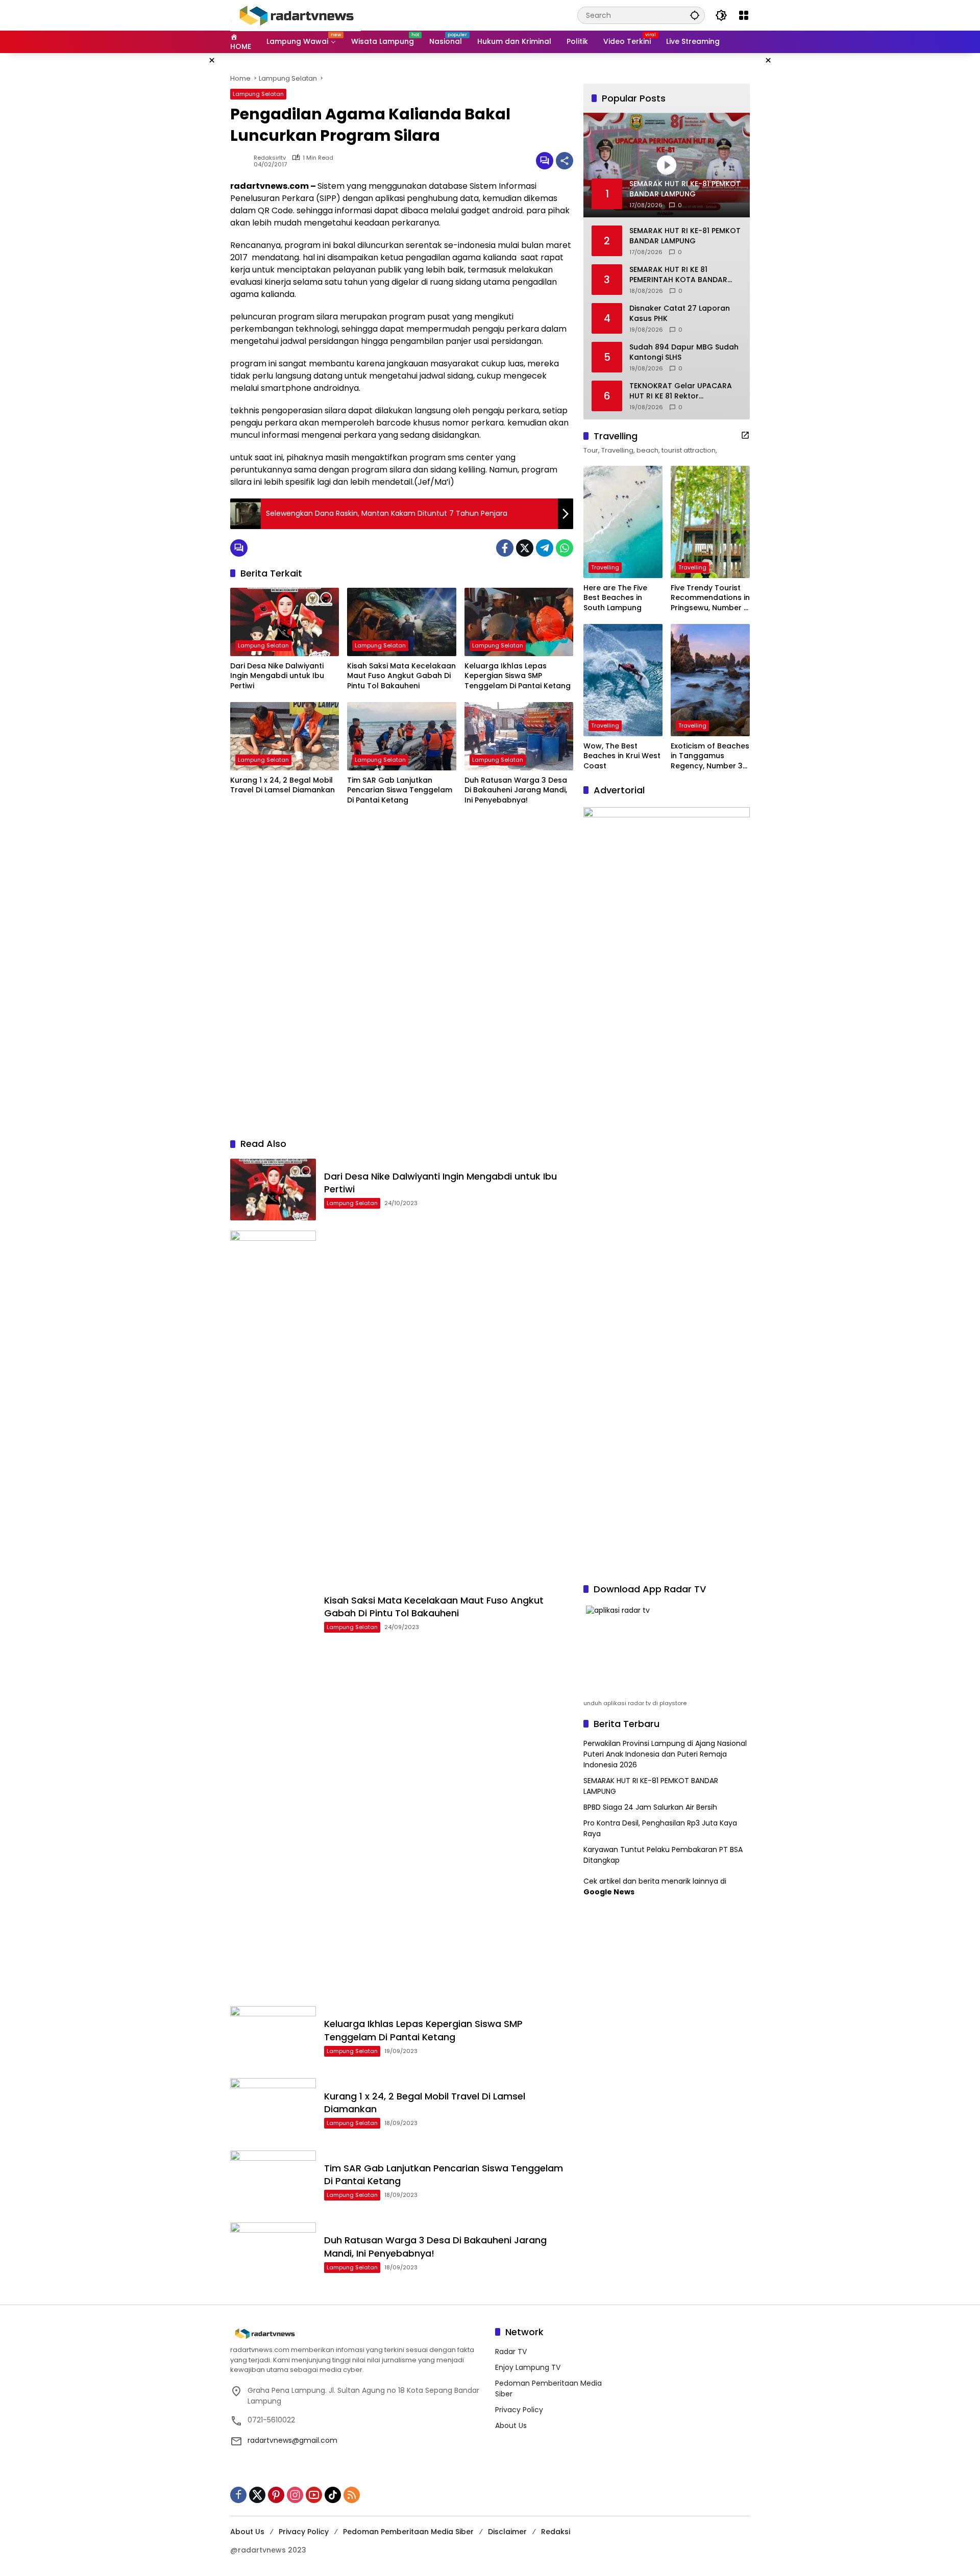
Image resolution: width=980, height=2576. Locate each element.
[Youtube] (314, 2495)
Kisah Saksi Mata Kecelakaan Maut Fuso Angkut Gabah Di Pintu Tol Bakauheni (401, 676)
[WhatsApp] (565, 548)
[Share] (565, 161)
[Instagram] (295, 2495)
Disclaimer (507, 2532)
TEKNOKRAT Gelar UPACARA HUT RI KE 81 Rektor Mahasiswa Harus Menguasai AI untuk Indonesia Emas (684, 391)
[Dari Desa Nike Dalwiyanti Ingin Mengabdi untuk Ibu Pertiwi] (285, 622)
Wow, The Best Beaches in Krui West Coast (622, 756)
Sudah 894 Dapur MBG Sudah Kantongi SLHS (684, 352)
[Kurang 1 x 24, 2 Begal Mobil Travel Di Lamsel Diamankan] (285, 736)
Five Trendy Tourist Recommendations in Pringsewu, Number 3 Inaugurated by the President (710, 598)
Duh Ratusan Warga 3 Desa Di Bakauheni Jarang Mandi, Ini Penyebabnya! (516, 790)
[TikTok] (333, 2495)
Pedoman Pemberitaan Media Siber (408, 2532)
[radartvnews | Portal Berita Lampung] (296, 15)
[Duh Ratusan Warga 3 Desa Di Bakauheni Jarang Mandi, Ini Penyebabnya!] (519, 736)
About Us (511, 2425)
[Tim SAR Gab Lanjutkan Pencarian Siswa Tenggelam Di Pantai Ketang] (401, 736)
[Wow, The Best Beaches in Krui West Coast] (623, 680)
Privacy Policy (519, 2410)
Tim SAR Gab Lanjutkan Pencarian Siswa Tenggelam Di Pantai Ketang (400, 790)
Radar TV (511, 2352)
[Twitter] (525, 548)
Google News (609, 1892)
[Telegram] (545, 548)
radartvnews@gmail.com (292, 2440)
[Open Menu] (744, 15)
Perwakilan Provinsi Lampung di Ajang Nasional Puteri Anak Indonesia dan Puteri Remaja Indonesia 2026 (665, 1754)
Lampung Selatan (258, 94)
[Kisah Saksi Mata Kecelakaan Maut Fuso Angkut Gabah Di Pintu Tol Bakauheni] (401, 622)
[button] (695, 15)
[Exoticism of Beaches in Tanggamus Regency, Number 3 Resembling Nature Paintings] (710, 680)
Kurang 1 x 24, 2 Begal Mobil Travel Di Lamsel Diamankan (283, 785)
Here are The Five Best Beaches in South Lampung (615, 598)
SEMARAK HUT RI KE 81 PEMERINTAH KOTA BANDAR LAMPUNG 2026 (678, 275)
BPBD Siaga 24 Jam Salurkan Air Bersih (650, 1807)
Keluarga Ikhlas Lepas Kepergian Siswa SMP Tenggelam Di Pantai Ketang (518, 676)
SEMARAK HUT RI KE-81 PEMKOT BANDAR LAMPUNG (685, 236)
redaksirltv (270, 158)
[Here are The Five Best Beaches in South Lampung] (623, 522)
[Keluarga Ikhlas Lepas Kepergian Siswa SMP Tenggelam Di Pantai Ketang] (519, 622)
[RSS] (352, 2495)
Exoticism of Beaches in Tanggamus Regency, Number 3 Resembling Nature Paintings (710, 756)
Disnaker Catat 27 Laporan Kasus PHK (680, 314)
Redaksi (556, 2532)
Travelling (605, 567)
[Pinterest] (276, 2495)
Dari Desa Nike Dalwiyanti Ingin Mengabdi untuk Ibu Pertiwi (277, 676)
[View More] (745, 435)
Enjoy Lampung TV (528, 2367)
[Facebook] (505, 548)
